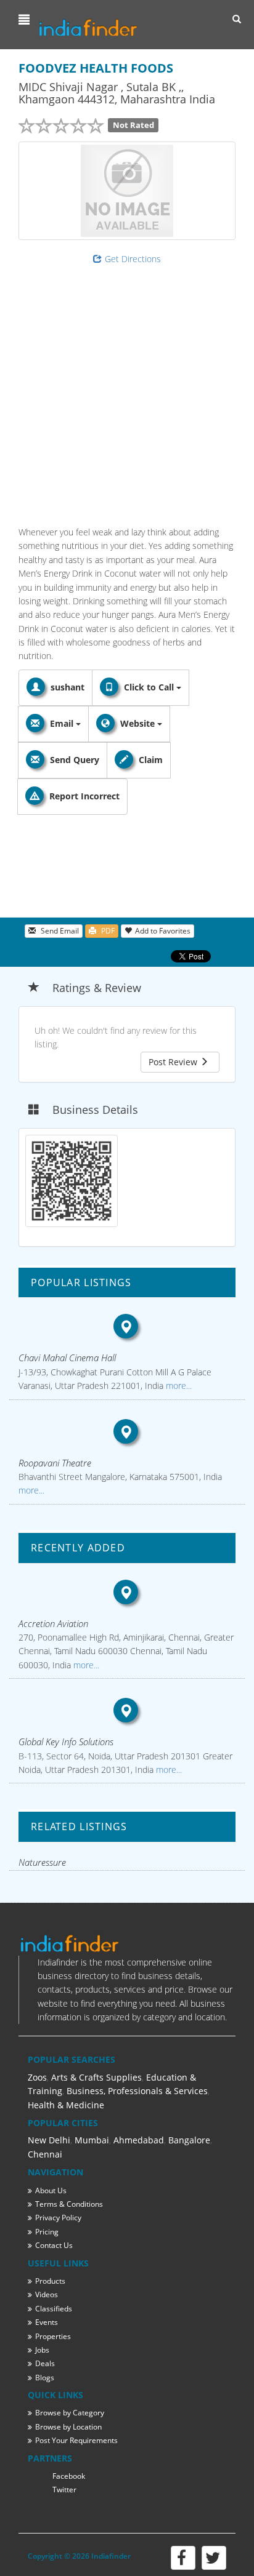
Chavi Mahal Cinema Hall (67, 1358)
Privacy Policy (58, 2218)
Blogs (45, 2378)
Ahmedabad (139, 2140)
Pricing (47, 2232)
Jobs (42, 2350)
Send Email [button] (59, 931)
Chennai (45, 2154)
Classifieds (54, 2309)
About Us (51, 2190)
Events (47, 2322)
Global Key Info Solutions (66, 1742)
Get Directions (133, 259)
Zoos (37, 2077)
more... (178, 1386)
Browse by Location (68, 2427)
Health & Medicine (66, 2105)
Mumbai (92, 2140)
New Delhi (49, 2140)
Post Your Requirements (76, 2440)
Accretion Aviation (53, 1623)
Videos (47, 2294)
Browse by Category (70, 2413)
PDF (107, 931)
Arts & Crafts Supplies (96, 2077)
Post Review (174, 1062)
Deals (45, 2363)
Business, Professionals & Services (137, 2091)
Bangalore (189, 2140)
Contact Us (54, 2245)
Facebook (69, 2476)
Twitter (64, 2490)
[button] (26, 20)
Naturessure (42, 1862)
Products (50, 2281)
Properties (53, 2336)
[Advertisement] (127, 393)
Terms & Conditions (69, 2204)
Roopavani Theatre (55, 1463)
